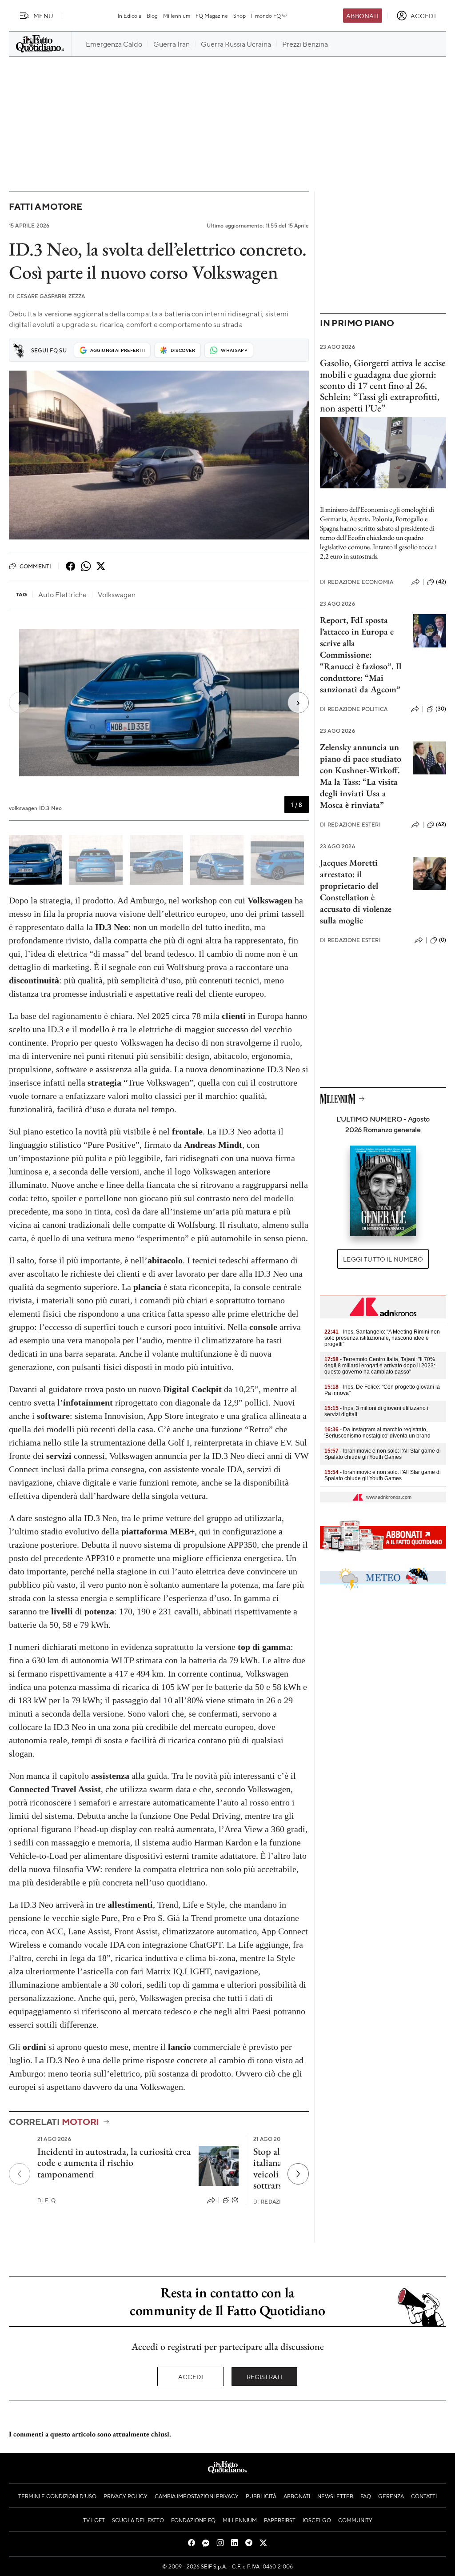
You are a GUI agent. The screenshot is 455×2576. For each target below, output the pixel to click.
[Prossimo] (298, 2174)
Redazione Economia (357, 582)
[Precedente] (20, 2174)
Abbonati (362, 16)
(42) (441, 582)
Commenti (35, 566)
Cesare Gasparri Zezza (47, 296)
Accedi (191, 2376)
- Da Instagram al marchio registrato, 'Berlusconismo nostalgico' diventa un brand (377, 1433)
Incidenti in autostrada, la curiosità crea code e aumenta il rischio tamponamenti (114, 2163)
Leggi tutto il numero (383, 1259)
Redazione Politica (354, 709)
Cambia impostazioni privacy (197, 2496)
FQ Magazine (212, 16)
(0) (235, 2200)
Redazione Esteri (350, 825)
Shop (239, 16)
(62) (441, 824)
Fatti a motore (46, 206)
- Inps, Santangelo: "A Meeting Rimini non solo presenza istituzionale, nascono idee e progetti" (382, 1338)
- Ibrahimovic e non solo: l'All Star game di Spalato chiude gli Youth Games (383, 1454)
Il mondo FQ (266, 16)
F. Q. (47, 2200)
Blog (152, 16)
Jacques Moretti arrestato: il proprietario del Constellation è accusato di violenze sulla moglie (356, 891)
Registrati (265, 2376)
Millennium (177, 16)
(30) (441, 709)
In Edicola (130, 16)
